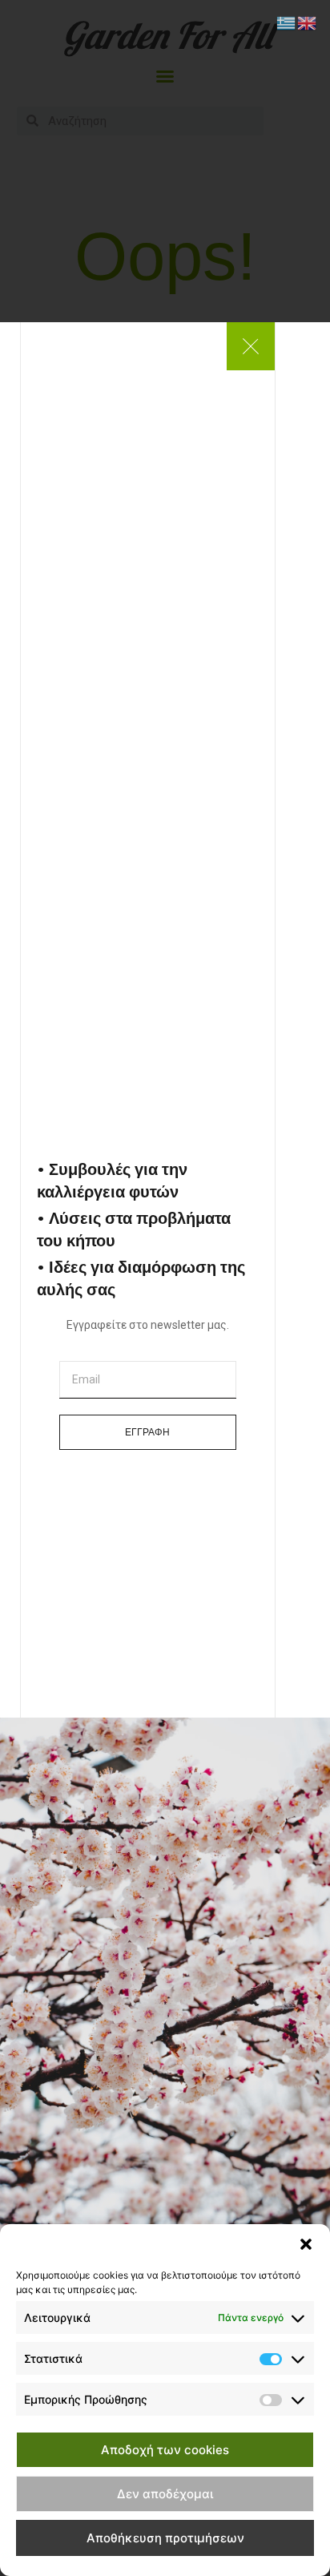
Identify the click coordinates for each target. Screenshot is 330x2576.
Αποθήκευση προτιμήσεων (165, 2538)
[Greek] (287, 22)
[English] (308, 22)
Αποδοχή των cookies (165, 2450)
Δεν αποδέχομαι (165, 2494)
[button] (306, 2244)
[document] (165, 1288)
